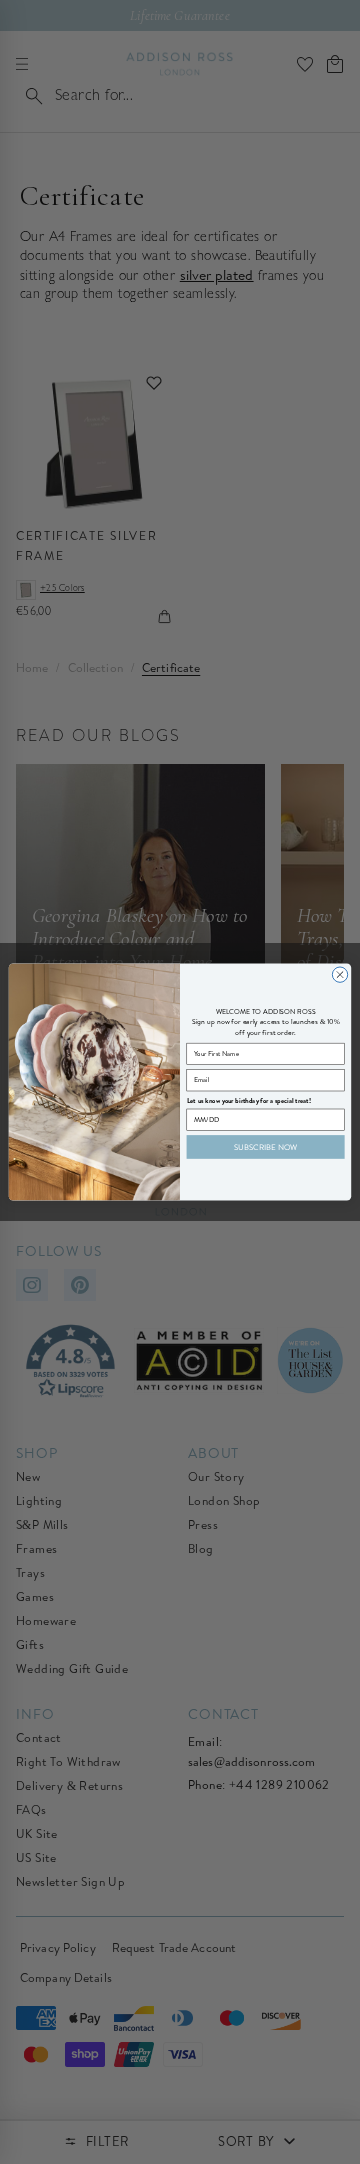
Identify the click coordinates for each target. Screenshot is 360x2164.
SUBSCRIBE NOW (266, 1147)
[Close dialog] (339, 974)
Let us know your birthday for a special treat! (249, 1100)
